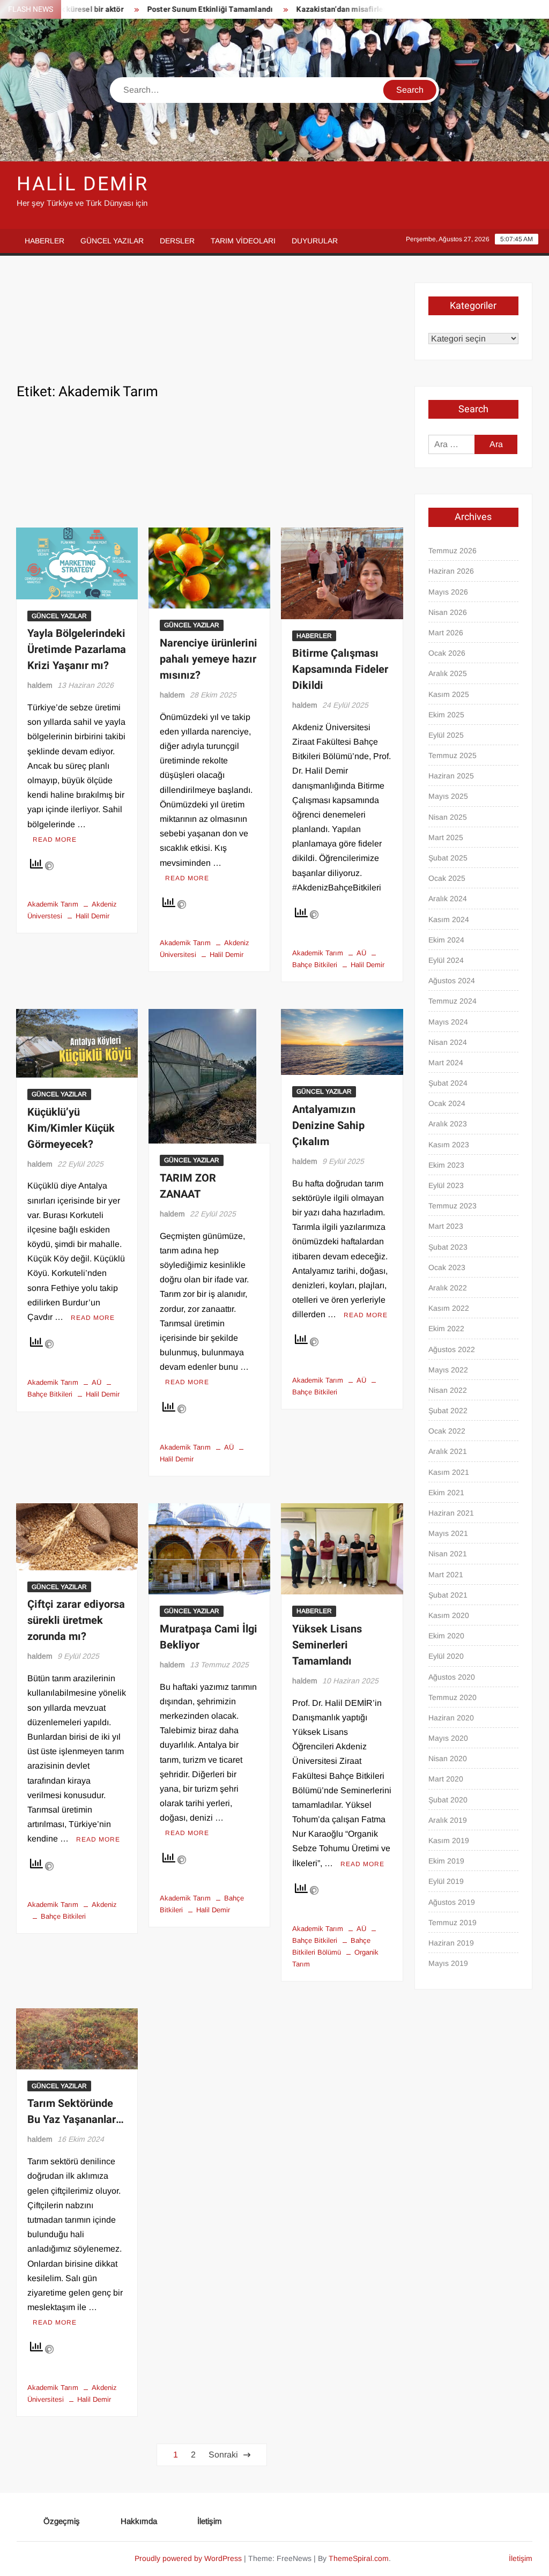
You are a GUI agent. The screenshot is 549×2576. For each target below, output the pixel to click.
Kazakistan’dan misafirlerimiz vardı (321, 9)
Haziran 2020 (451, 1718)
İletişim (210, 2521)
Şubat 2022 (448, 1411)
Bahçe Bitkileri (63, 1916)
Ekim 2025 (446, 715)
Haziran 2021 (451, 1513)
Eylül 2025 (446, 735)
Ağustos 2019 (452, 1902)
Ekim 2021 (446, 1493)
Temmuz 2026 (452, 551)
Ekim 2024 (446, 940)
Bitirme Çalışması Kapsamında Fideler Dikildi (340, 669)
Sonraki (223, 2455)
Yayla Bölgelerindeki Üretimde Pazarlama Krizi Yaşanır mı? (77, 649)
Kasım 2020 (449, 1615)
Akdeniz (104, 1905)
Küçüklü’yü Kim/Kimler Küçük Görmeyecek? (71, 1128)
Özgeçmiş (62, 2521)
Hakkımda (139, 2521)
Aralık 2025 (448, 673)
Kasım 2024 (449, 919)
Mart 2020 (446, 1779)
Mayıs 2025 (448, 796)
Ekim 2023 (446, 1165)
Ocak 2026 (447, 653)
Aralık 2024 (448, 899)
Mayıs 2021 (448, 1533)
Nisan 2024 (448, 1042)
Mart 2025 (446, 837)
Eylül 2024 (446, 960)
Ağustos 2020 (452, 1677)
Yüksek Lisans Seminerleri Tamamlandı (327, 1645)
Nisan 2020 (448, 1758)
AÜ (361, 953)
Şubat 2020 (448, 1800)
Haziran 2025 (451, 776)
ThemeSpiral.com (359, 2558)
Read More (55, 840)
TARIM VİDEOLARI (243, 241)
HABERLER (44, 241)
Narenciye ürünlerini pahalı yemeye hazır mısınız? (209, 659)
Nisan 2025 (448, 817)
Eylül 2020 (446, 1656)
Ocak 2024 (447, 1103)
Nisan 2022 (448, 1390)
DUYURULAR (315, 241)
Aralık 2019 (448, 1820)
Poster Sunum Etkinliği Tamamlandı (173, 9)
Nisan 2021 (448, 1554)
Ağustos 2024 (452, 981)
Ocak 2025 (447, 878)
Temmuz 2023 (452, 1206)
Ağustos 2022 (452, 1349)
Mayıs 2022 (448, 1370)
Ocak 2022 (447, 1431)
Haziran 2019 (451, 1943)
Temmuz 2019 (452, 1922)
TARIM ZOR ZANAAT (188, 1186)
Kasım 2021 (449, 1472)
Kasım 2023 (449, 1145)
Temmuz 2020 (452, 1697)
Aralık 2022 (448, 1288)
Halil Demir (83, 184)
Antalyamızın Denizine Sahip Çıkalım (328, 1126)
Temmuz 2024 (452, 1001)
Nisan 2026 (448, 612)
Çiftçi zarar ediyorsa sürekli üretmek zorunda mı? (76, 1620)
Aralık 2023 (448, 1124)
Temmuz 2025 (452, 755)
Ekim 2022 (446, 1328)
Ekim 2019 (446, 1861)
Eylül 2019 (446, 1881)
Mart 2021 (446, 1575)
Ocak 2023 (447, 1267)
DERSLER (177, 241)
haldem (40, 685)
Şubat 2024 (448, 1083)
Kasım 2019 (449, 1840)
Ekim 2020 (446, 1636)
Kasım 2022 (449, 1308)
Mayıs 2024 (448, 1022)
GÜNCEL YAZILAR (112, 241)
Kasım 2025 (449, 694)
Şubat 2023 (448, 1247)
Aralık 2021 (448, 1451)
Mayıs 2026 (448, 592)
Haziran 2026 (451, 571)
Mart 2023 (446, 1226)
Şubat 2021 (448, 1595)
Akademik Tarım (53, 904)
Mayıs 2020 (448, 1738)
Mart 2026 (446, 633)
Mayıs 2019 (448, 1963)
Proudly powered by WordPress (188, 2558)
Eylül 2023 (446, 1185)
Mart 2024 (446, 1063)
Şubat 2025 (448, 858)
